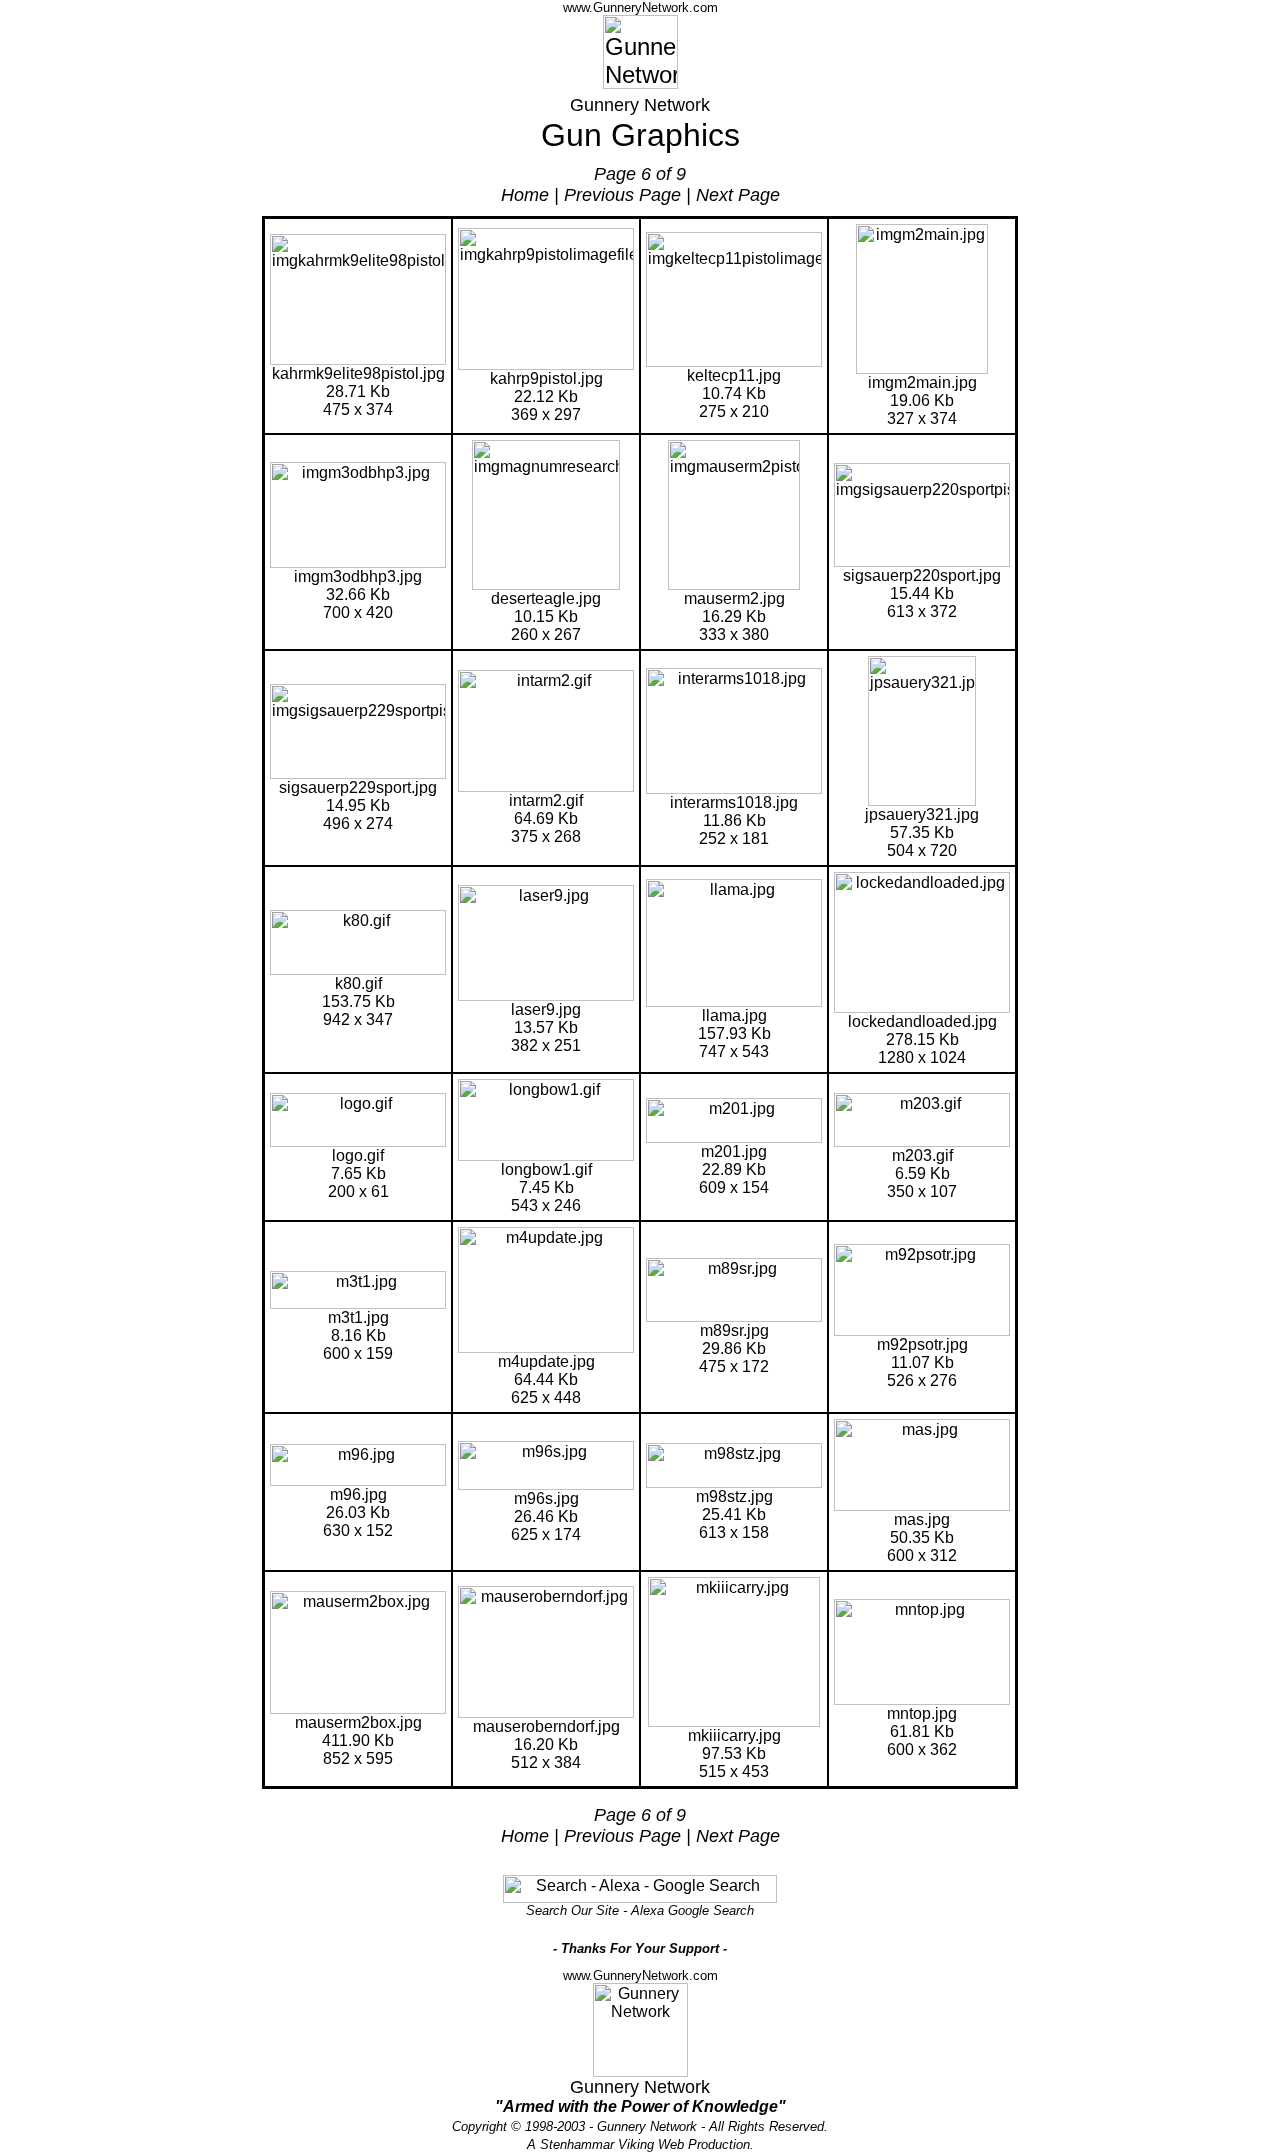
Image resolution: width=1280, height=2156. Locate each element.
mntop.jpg (922, 1713)
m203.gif (922, 1155)
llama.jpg (734, 1015)
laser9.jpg (546, 1009)
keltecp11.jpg (734, 375)
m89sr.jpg (734, 1330)
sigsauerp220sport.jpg (922, 575)
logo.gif (358, 1155)
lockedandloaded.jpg (922, 1021)
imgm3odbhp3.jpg (358, 576)
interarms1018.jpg (734, 802)
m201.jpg (734, 1151)
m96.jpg (358, 1494)
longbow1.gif (546, 1169)
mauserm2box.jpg (358, 1722)
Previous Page (622, 195)
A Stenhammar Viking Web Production (638, 2144)
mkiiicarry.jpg (734, 1735)
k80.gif (358, 983)
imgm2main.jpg (922, 382)
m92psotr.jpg (922, 1344)
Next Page (738, 195)
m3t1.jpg (358, 1317)
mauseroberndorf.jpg (546, 1726)
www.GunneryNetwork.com (640, 7)
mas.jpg (922, 1519)
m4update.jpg (546, 1361)
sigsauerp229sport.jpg (358, 787)
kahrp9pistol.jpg (546, 378)
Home (525, 195)
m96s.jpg (546, 1498)
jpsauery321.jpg (922, 814)
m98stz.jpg (734, 1496)
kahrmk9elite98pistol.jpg (358, 373)
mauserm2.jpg (734, 598)
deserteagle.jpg (546, 598)
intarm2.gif (546, 800)
